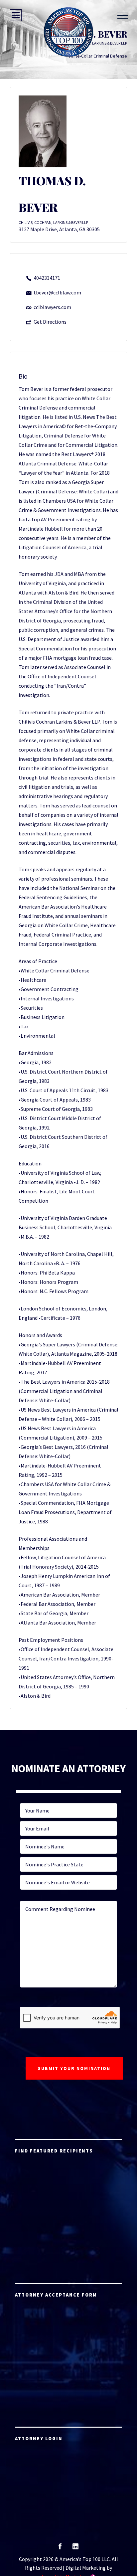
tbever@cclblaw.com (57, 292)
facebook (60, 2549)
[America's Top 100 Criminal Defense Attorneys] (68, 32)
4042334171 (47, 278)
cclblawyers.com (52, 307)
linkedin (75, 2549)
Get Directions (50, 322)
